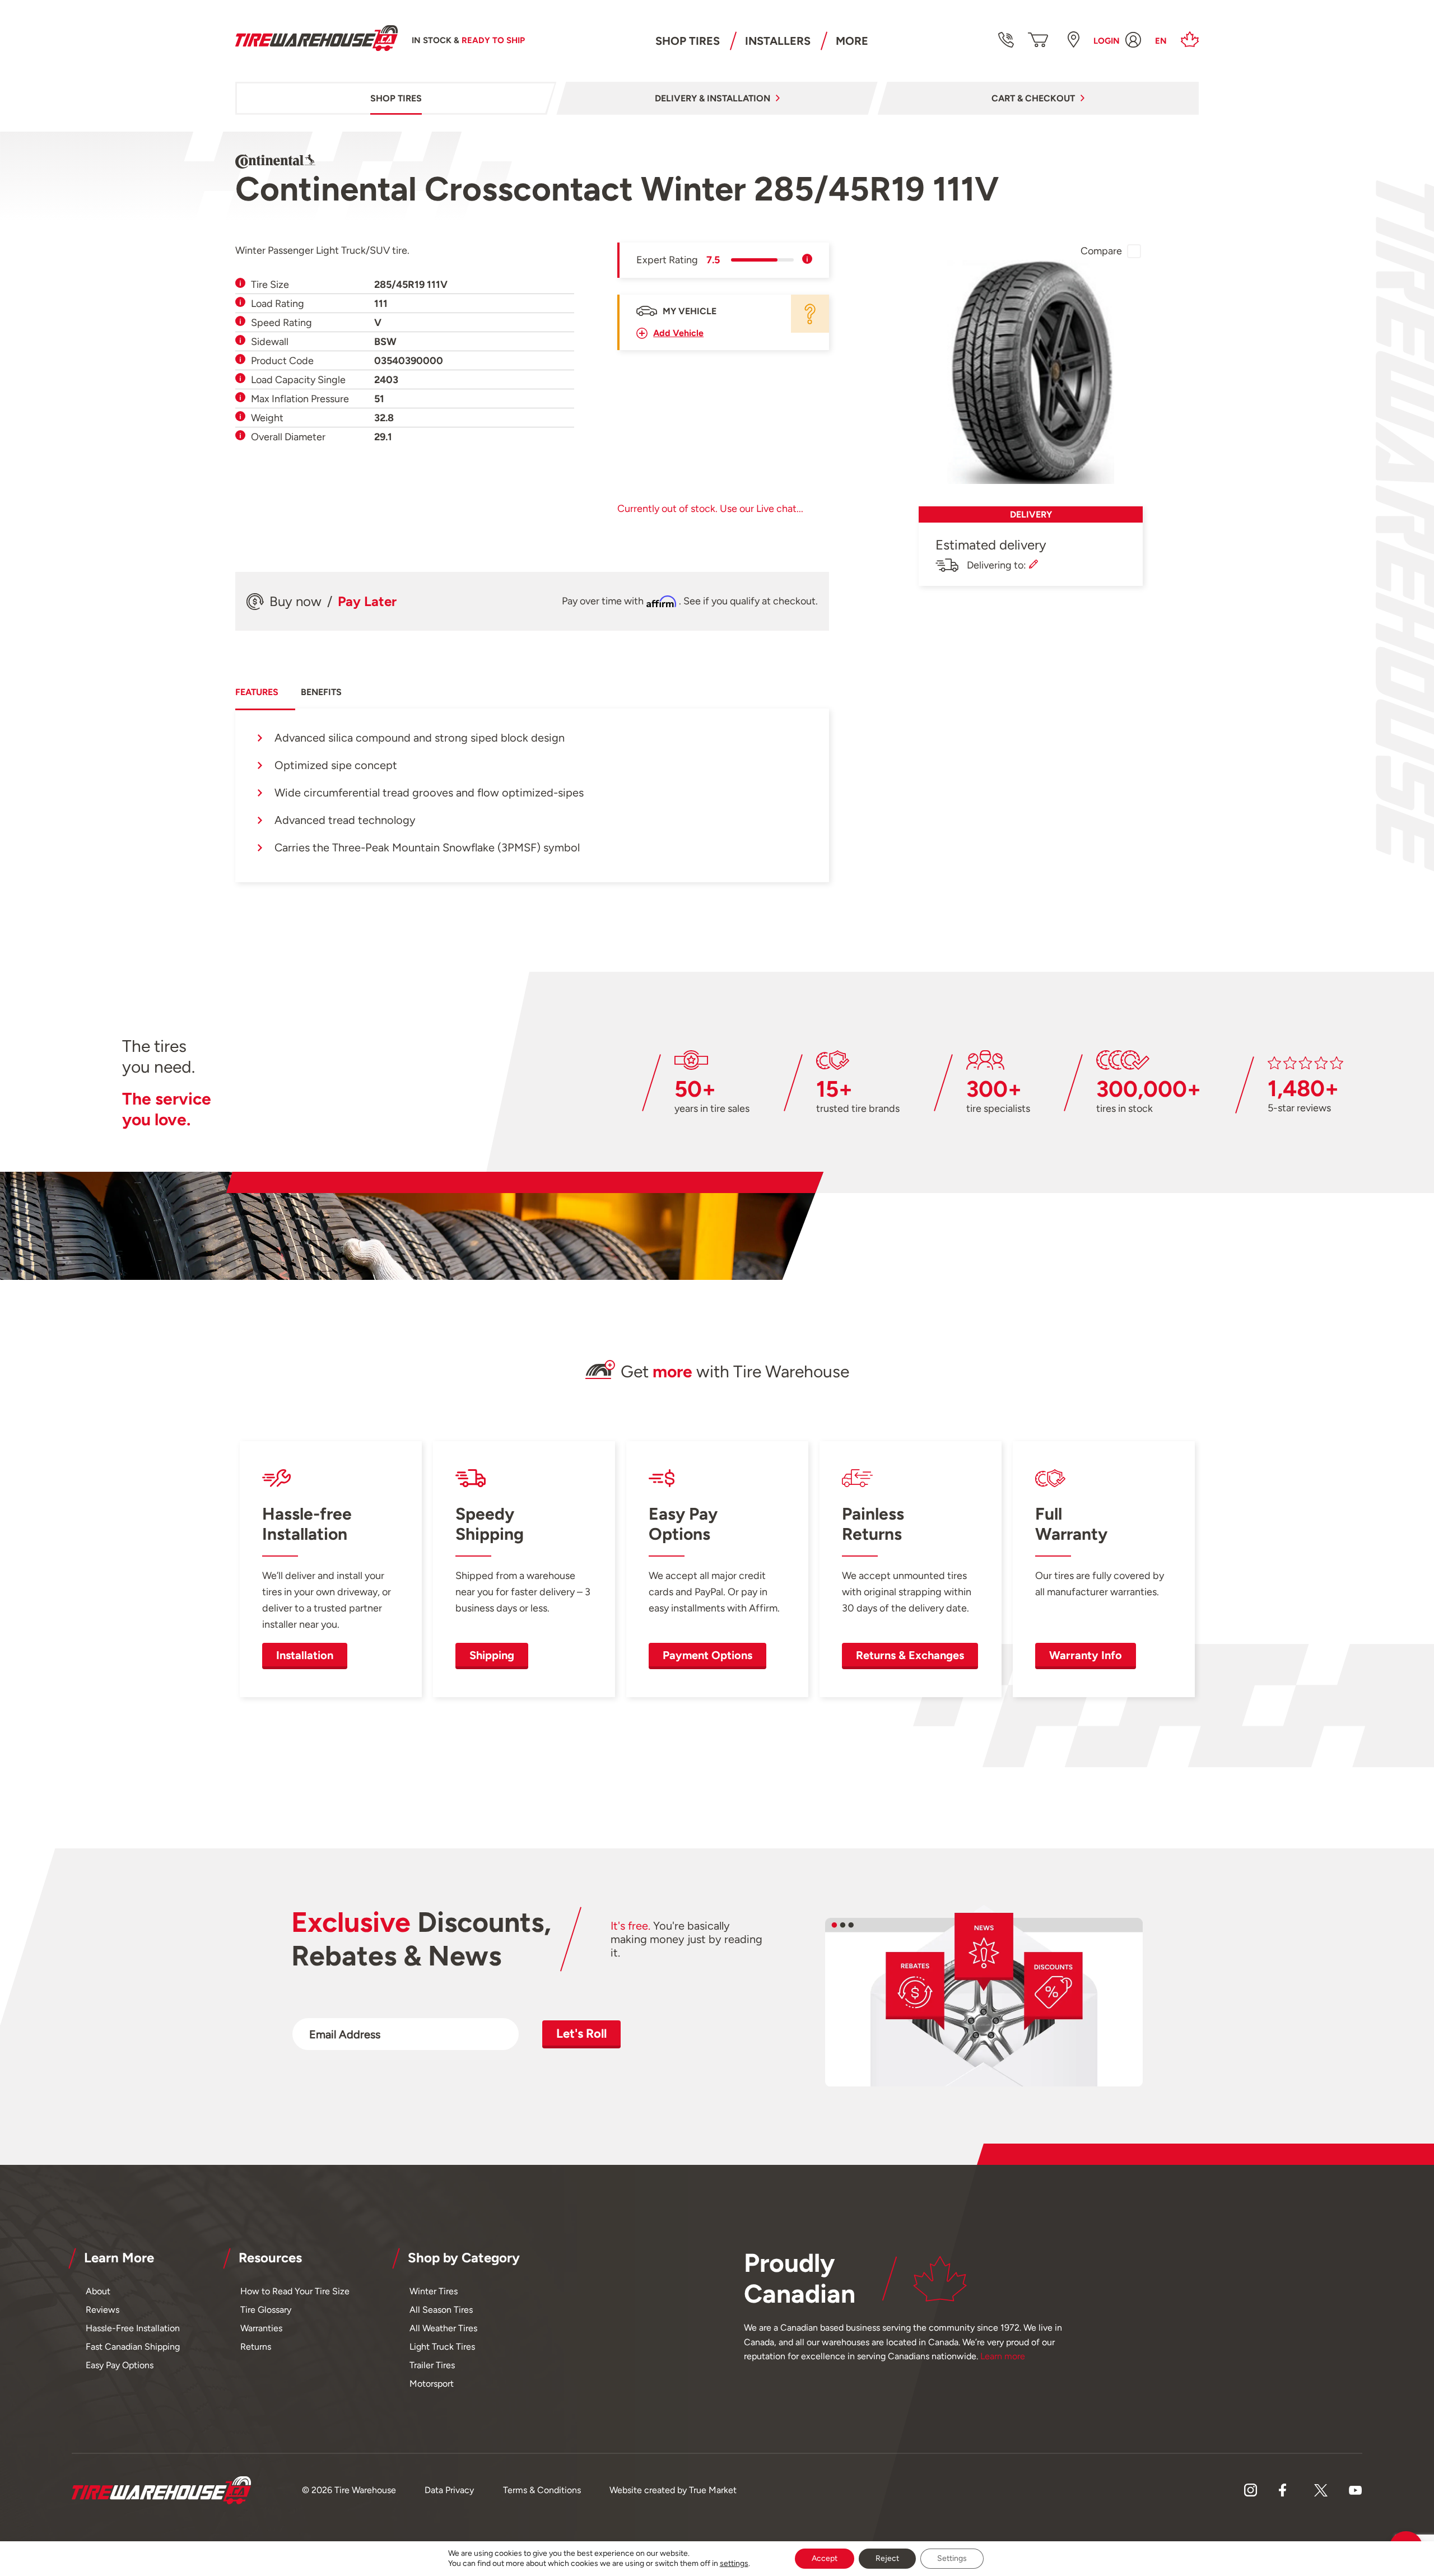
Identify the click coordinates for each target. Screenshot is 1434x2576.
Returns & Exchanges (910, 1655)
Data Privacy (449, 2490)
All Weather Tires (443, 2328)
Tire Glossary (266, 2310)
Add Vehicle (678, 333)
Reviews (103, 2310)
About (98, 2291)
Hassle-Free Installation (133, 2328)
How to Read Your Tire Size (295, 2291)
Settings (952, 2558)
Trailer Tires (432, 2365)
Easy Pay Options (120, 2365)
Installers (778, 41)
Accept (825, 2558)
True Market (713, 2490)
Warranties (261, 2328)
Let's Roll (581, 2034)
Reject (887, 2558)
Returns (256, 2347)
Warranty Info (1086, 1655)
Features (257, 692)
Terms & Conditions (542, 2490)
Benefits (321, 692)
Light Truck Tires (442, 2347)
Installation (305, 1655)
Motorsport (432, 2384)
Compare (1101, 251)
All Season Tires (441, 2310)
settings (734, 2563)
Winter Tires (434, 2291)
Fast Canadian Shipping (133, 2347)
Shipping (492, 1655)
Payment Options (707, 1655)
